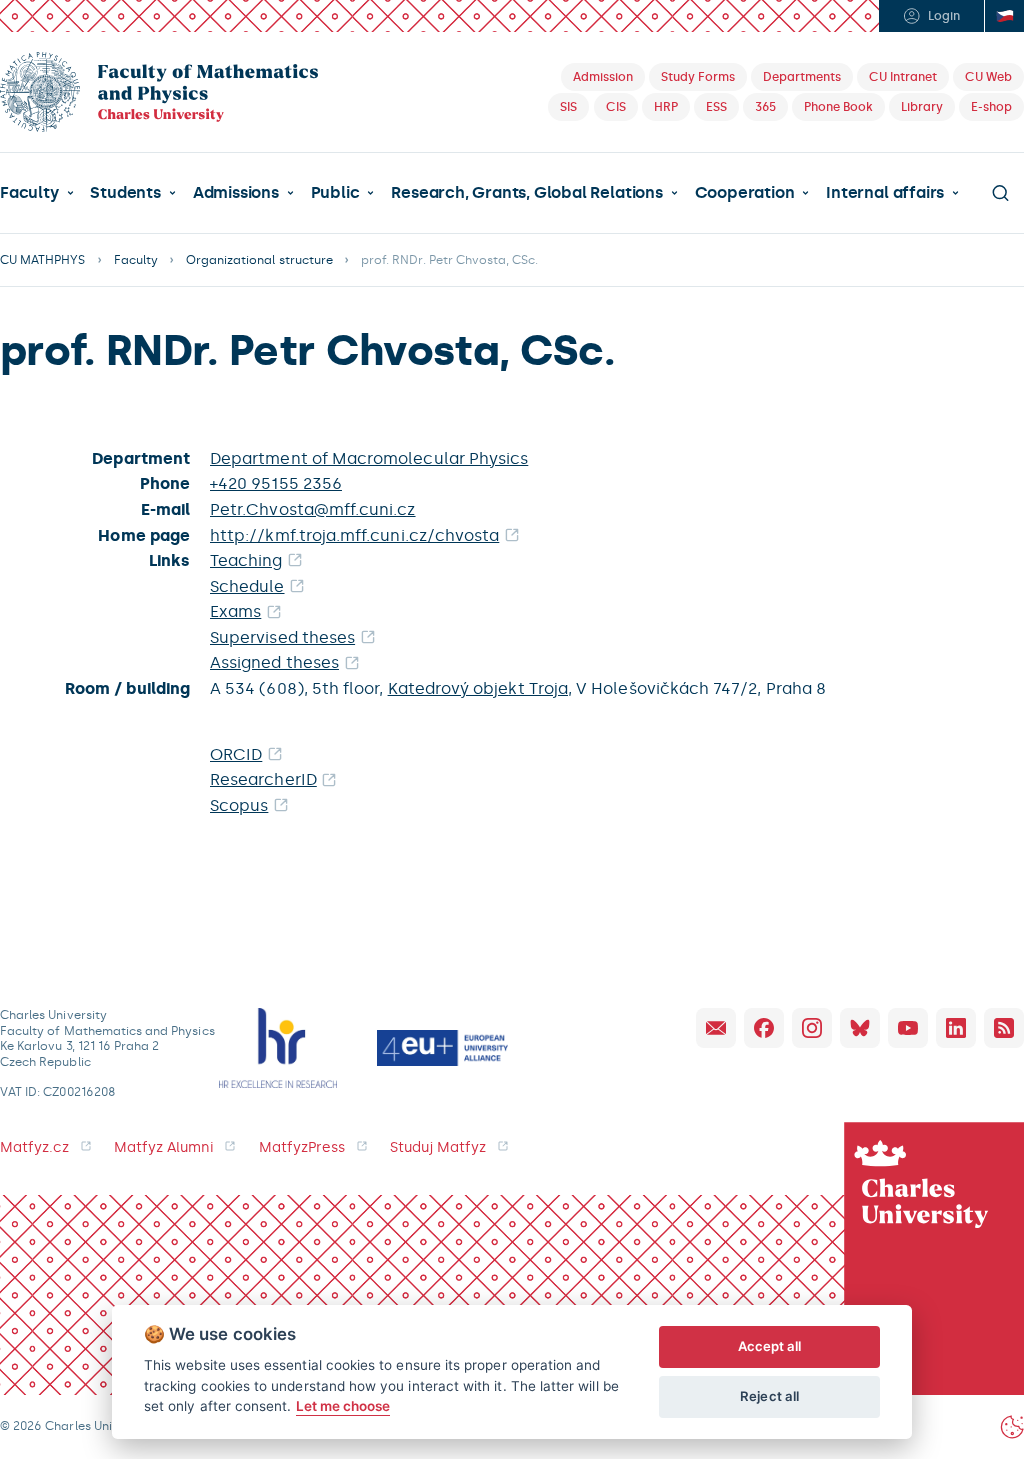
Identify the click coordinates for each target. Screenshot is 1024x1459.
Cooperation (745, 193)
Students (125, 193)
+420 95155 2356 (276, 483)
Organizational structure (259, 260)
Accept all (770, 1346)
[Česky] (1004, 16)
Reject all (769, 1396)
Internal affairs (885, 193)
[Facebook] (764, 1028)
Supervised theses (282, 637)
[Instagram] (812, 1028)
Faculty (29, 193)
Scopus (239, 805)
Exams (235, 611)
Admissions (236, 193)
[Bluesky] (860, 1028)
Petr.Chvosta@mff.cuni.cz (313, 509)
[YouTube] (908, 1028)
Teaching (246, 560)
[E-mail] (716, 1028)
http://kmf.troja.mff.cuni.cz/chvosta (354, 535)
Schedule (247, 586)
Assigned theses (274, 662)
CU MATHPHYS (43, 260)
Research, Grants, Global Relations (526, 193)
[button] (37, 193)
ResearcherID (263, 779)
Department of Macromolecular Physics (369, 458)
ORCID (236, 754)
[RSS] (1004, 1028)
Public (335, 193)
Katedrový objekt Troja (478, 688)
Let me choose (343, 1406)
